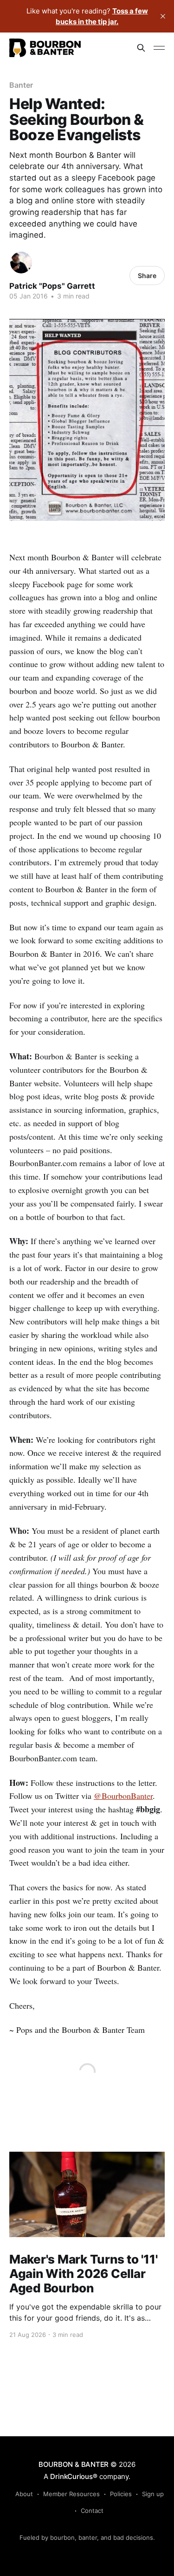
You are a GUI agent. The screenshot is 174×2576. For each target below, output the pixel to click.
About (24, 2494)
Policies (121, 2494)
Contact (92, 2511)
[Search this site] (141, 48)
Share (147, 276)
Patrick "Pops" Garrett (52, 286)
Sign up (153, 2494)
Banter (21, 85)
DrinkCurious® (74, 2476)
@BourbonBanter (123, 1796)
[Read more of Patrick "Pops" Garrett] (21, 263)
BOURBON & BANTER (74, 2464)
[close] (163, 16)
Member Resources (71, 2494)
